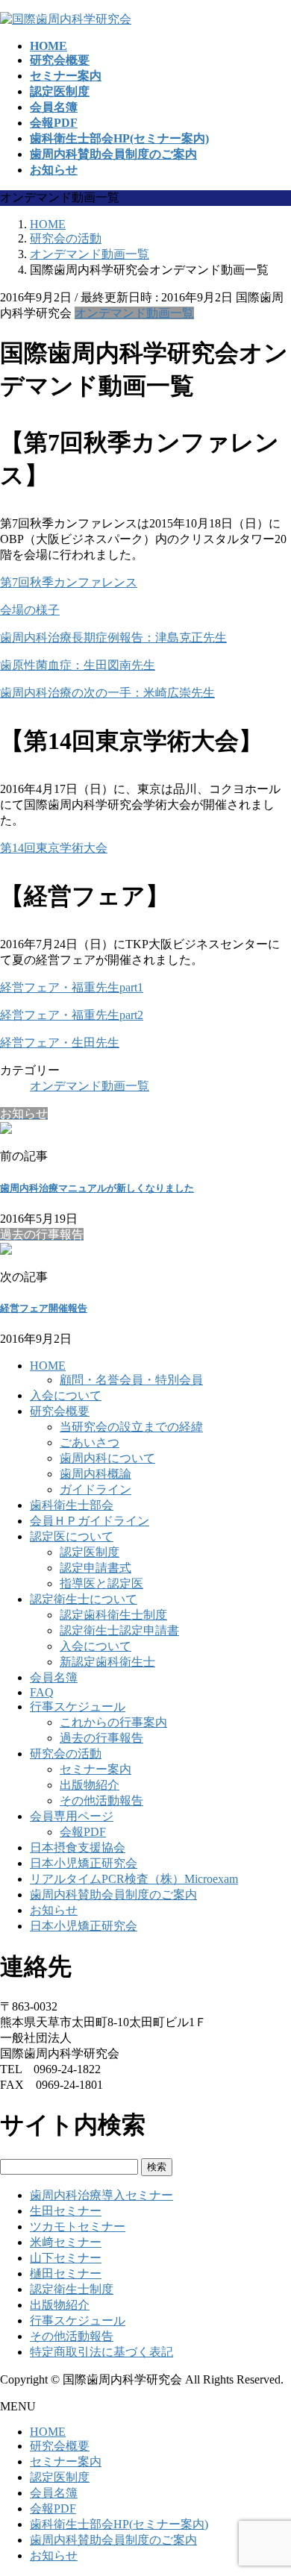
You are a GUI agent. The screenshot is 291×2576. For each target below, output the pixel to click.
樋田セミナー (66, 2273)
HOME (48, 1366)
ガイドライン (96, 1489)
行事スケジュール (78, 1707)
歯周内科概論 (96, 1474)
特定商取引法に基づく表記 (101, 2352)
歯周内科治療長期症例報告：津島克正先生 (113, 637)
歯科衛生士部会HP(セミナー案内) (119, 2524)
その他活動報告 (101, 1801)
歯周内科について (107, 1458)
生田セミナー (66, 2211)
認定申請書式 (96, 1568)
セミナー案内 (96, 1769)
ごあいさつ (90, 1442)
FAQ (42, 1692)
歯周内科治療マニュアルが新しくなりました (97, 1188)
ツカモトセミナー (78, 2226)
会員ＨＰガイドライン (90, 1521)
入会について (66, 1395)
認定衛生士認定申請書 (119, 1630)
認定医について (72, 1536)
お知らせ (54, 1910)
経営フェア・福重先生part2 (72, 1015)
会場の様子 (30, 610)
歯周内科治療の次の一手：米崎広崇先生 (107, 693)
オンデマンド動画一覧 (134, 313)
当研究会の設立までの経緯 (131, 1427)
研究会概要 (60, 1411)
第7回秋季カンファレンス (69, 582)
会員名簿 (54, 1677)
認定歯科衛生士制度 (113, 1615)
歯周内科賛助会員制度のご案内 (113, 1895)
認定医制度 (90, 1552)
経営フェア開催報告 (44, 1308)
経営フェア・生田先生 (60, 1043)
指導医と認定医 (101, 1583)
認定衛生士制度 (72, 2289)
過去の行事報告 (101, 1738)
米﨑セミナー (66, 2242)
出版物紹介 (90, 1785)
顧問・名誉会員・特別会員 (131, 1380)
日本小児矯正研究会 (84, 1863)
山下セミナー (66, 2258)
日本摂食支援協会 (78, 1848)
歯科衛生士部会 (72, 1505)
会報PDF (83, 1832)
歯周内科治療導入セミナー (101, 2195)
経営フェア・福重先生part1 (72, 987)
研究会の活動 (66, 1754)
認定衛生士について (84, 1599)
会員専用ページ (72, 1816)
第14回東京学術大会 (54, 848)
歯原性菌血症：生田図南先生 (78, 665)
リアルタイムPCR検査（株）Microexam (134, 1879)
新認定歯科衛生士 (107, 1662)
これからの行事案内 (113, 1722)
